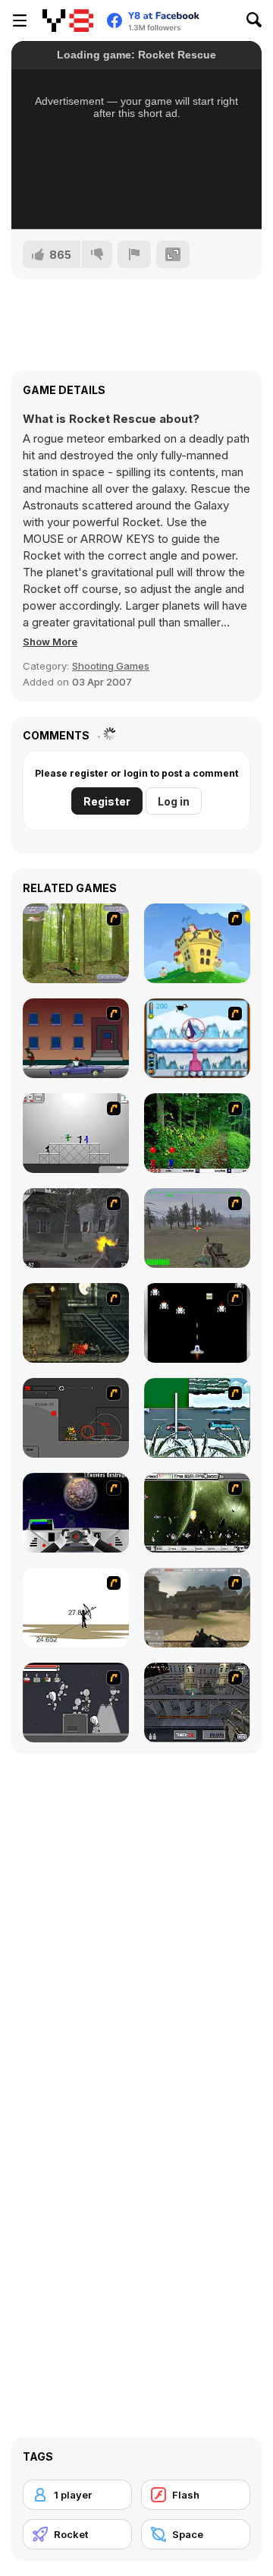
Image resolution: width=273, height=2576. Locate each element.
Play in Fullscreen (137, 197)
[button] (50, 642)
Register (107, 801)
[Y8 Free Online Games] (68, 20)
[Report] (134, 254)
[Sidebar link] (20, 20)
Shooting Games (111, 666)
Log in (174, 801)
